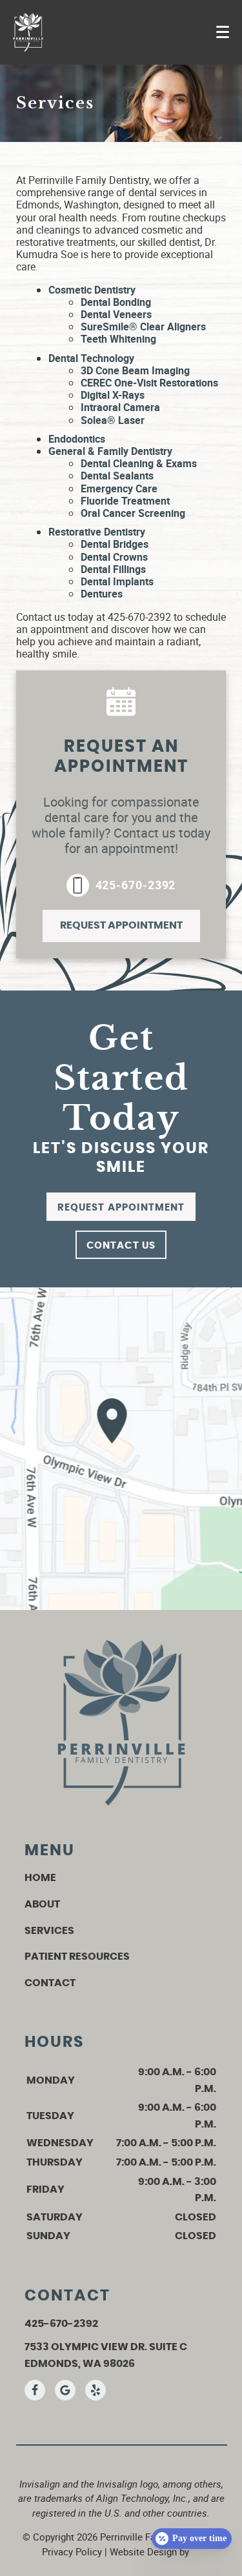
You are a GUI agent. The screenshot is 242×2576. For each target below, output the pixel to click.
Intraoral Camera (120, 407)
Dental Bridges (115, 544)
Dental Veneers (116, 314)
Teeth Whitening (118, 339)
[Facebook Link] (35, 2390)
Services (49, 1931)
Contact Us (121, 1246)
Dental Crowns (114, 557)
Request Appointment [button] (121, 925)
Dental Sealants (117, 476)
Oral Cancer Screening (133, 513)
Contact (50, 1983)
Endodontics (77, 439)
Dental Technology (91, 358)
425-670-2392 (136, 885)
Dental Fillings (113, 569)
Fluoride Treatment (125, 501)
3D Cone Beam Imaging (135, 370)
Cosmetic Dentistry (92, 290)
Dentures (102, 594)
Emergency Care (119, 488)
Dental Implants (117, 581)
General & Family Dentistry (110, 451)
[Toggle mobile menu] (223, 32)
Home (40, 1878)
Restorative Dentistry (97, 532)
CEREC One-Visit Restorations (149, 383)
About (42, 1904)
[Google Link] (65, 2390)
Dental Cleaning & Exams (139, 463)
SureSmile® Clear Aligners (143, 327)
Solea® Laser (113, 420)
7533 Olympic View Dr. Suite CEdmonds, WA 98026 (106, 2355)
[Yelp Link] (96, 2390)
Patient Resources (77, 1957)
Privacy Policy (72, 2551)
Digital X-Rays (113, 395)
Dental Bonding (116, 302)
